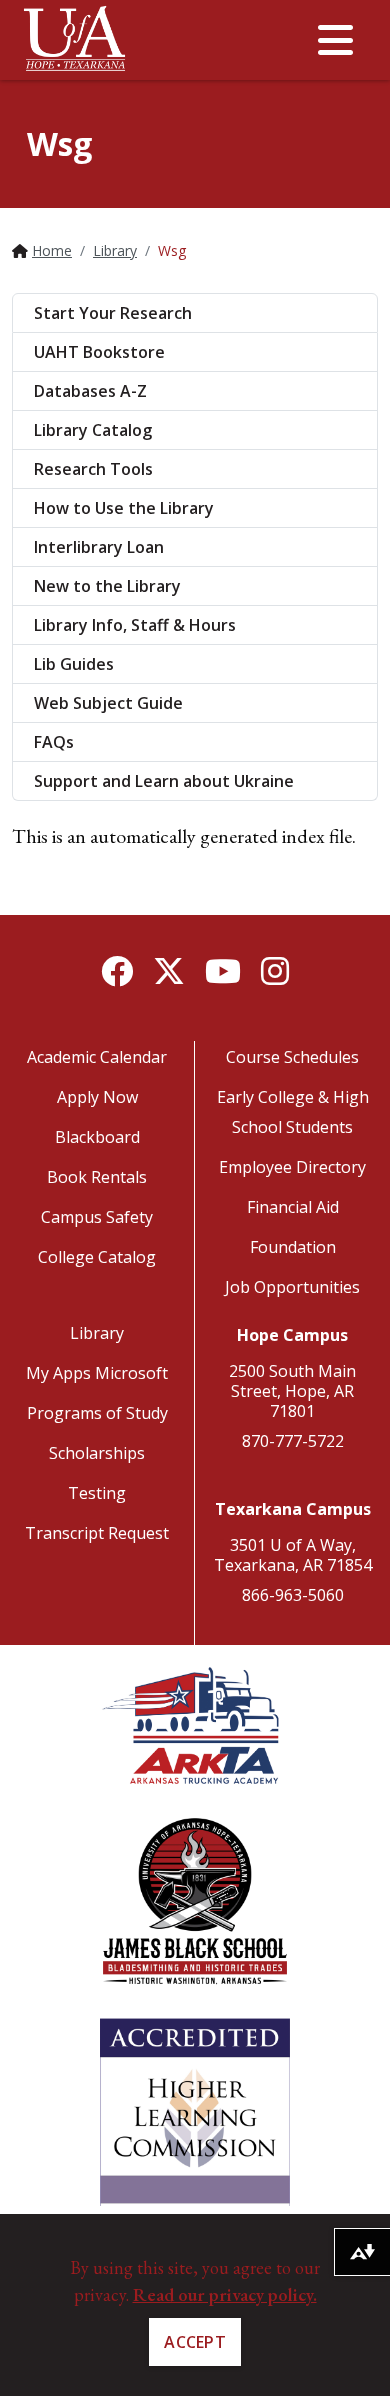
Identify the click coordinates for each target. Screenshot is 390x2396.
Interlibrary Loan (99, 547)
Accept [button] (195, 2342)
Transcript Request (97, 1533)
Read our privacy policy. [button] (225, 2294)
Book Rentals (97, 1177)
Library (115, 250)
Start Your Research (113, 313)
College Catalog (97, 1257)
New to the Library (107, 586)
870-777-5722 (293, 1441)
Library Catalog (93, 430)
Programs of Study (97, 1413)
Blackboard (97, 1137)
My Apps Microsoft (97, 1373)
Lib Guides (74, 664)
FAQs (54, 742)
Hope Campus (292, 1335)
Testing (97, 1493)
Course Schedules (292, 1057)
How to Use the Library (124, 508)
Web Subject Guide (108, 703)
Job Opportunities (292, 1287)
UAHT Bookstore (99, 352)
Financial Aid (293, 1207)
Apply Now (97, 1097)
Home (52, 250)
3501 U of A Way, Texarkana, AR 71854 (293, 1555)
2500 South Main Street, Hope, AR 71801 (292, 1391)
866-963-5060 (293, 1595)
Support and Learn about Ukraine (164, 781)
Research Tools (93, 469)
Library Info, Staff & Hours (135, 625)
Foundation (293, 1247)
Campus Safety (97, 1217)
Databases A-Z (90, 391)
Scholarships (97, 1453)
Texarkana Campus (293, 1509)
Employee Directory (292, 1167)
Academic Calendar (97, 1057)
